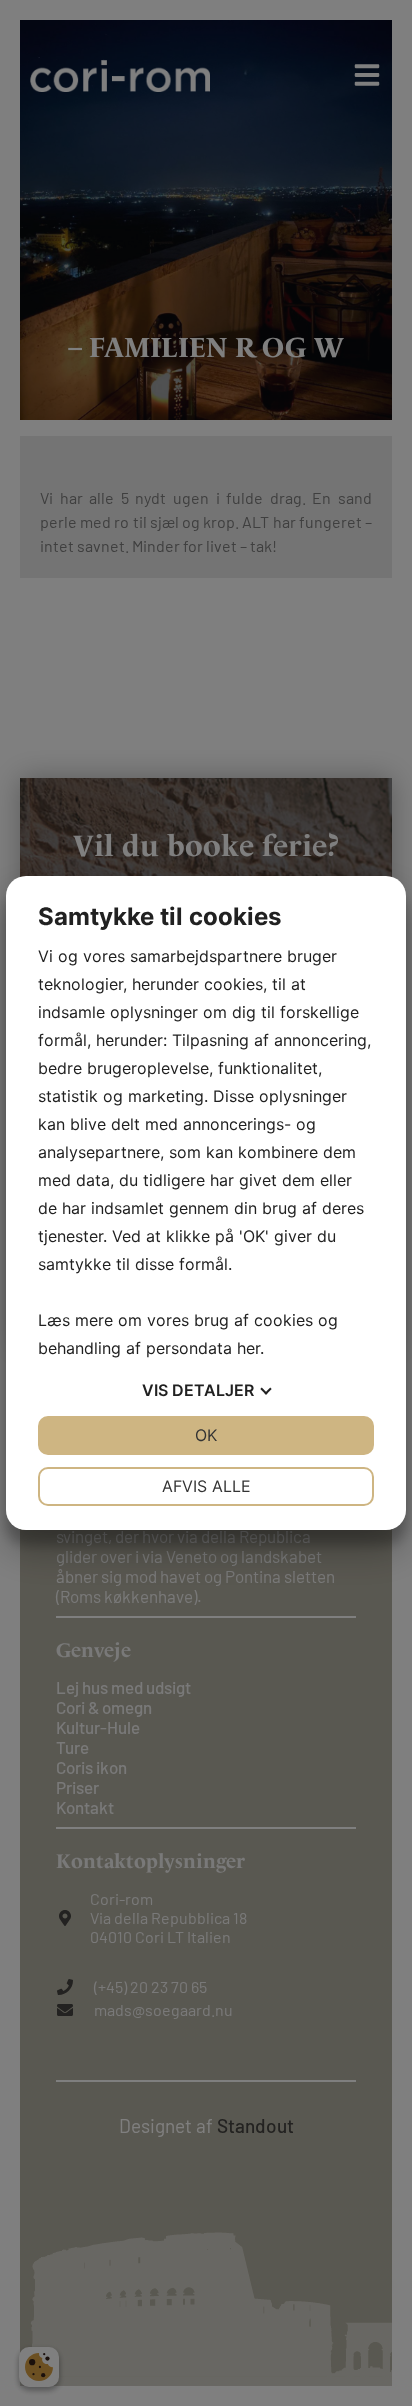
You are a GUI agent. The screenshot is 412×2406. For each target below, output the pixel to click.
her (248, 1348)
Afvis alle (206, 1486)
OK (206, 1435)
